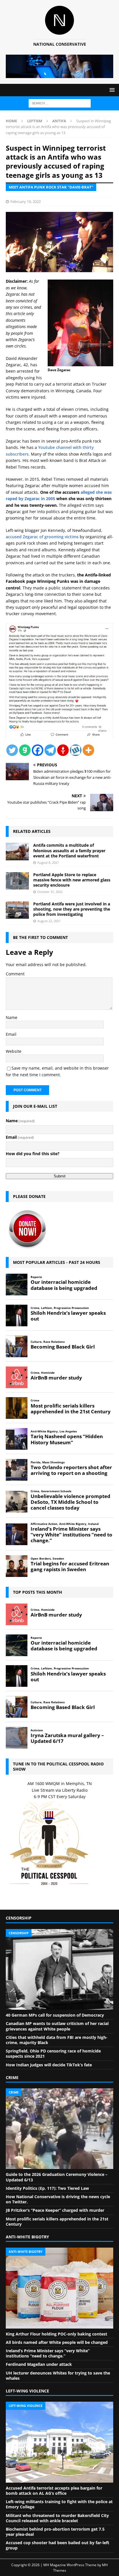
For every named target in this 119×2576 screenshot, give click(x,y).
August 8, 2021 (48, 862)
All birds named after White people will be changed (57, 2342)
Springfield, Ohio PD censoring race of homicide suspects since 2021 (53, 2053)
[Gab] (25, 750)
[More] (88, 750)
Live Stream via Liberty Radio (60, 1790)
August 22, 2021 (49, 921)
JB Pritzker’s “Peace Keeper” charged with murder (55, 2210)
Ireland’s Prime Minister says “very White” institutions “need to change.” (48, 2353)
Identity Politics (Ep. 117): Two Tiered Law (47, 2188)
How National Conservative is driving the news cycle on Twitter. (58, 2199)
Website (14, 1051)
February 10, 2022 (26, 201)
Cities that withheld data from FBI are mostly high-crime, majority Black (57, 2040)
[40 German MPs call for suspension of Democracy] (59, 1970)
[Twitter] (12, 750)
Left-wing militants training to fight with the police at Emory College (59, 2504)
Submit (60, 1176)
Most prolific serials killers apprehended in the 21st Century (57, 2221)
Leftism (35, 121)
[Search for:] (60, 103)
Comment (15, 974)
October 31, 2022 (50, 892)
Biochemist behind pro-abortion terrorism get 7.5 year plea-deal (55, 2532)
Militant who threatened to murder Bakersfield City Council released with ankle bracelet (57, 2518)
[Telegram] (50, 750)
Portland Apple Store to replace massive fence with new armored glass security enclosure (72, 880)
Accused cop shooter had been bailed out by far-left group (57, 2545)
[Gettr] (63, 750)
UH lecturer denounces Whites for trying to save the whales (58, 2376)
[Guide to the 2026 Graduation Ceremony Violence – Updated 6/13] (59, 2129)
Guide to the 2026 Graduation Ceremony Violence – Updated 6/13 (57, 2177)
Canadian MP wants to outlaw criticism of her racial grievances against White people (57, 2026)
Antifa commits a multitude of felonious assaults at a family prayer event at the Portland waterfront (69, 850)
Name (12, 1017)
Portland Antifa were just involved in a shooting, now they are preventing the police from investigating (72, 909)
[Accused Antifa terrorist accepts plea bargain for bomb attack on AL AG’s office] (59, 2442)
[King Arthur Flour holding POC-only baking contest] (59, 2288)
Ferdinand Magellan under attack (39, 2364)
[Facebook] (38, 750)
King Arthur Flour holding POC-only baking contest (56, 2334)
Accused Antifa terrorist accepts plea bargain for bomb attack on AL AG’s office (54, 2491)
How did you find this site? (33, 1154)
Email (11, 1034)
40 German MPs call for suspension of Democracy (55, 2015)
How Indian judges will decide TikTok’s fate (49, 2065)
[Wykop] (76, 750)
